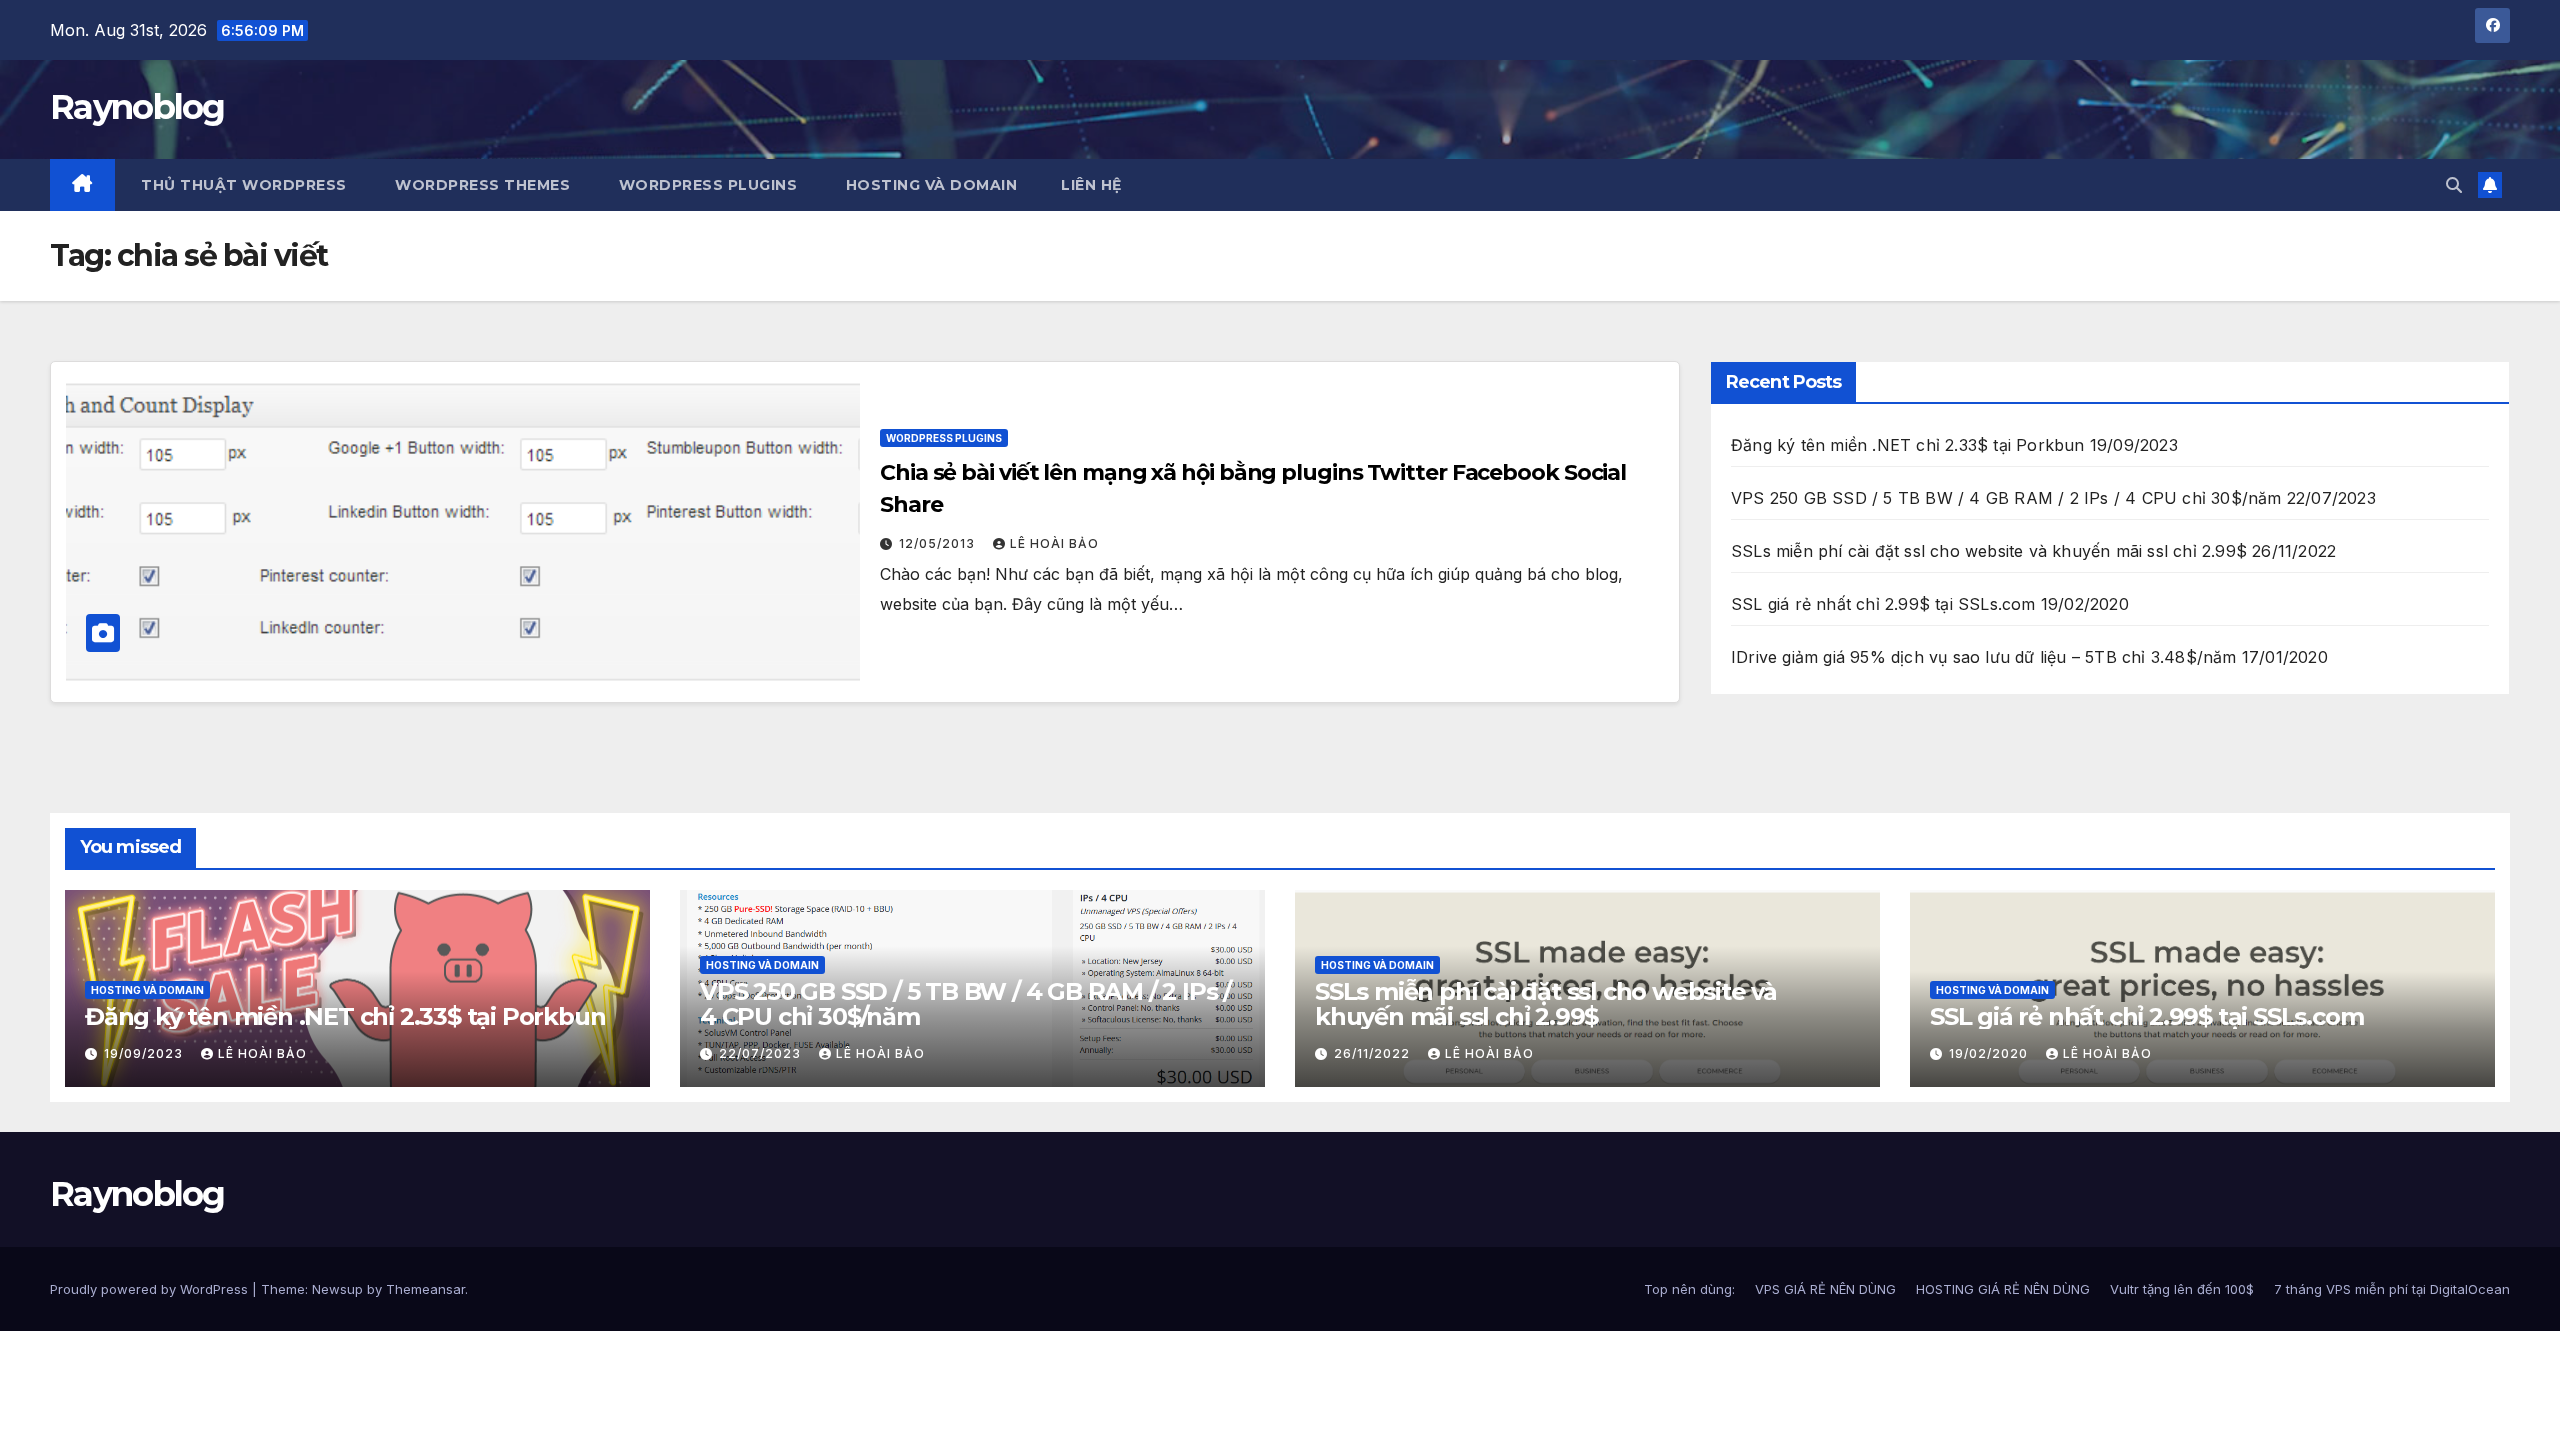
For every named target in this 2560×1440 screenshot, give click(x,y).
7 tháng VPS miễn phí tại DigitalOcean (2392, 1289)
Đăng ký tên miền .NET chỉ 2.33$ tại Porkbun (1908, 445)
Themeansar (425, 1289)
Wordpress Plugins (944, 438)
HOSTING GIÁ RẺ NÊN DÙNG (2003, 1289)
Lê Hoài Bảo (1054, 543)
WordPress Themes (481, 185)
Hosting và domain (147, 990)
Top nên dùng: (1689, 1289)
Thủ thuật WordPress (242, 185)
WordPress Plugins (705, 185)
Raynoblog (137, 107)
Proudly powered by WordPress (151, 1289)
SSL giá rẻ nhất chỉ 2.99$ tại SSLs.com (1883, 604)
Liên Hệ (1091, 185)
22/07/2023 (762, 1053)
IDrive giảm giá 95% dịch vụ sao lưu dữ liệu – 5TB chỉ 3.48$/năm (1984, 657)
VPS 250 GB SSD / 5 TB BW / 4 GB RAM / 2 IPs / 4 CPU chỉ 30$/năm (2006, 498)
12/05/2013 (939, 543)
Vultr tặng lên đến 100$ (2182, 1289)
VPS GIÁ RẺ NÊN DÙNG (1825, 1289)
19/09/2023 (145, 1053)
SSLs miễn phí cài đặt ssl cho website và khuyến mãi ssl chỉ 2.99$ (1989, 551)
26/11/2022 (1374, 1053)
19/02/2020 (1990, 1053)
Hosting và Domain (929, 185)
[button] (2454, 185)
